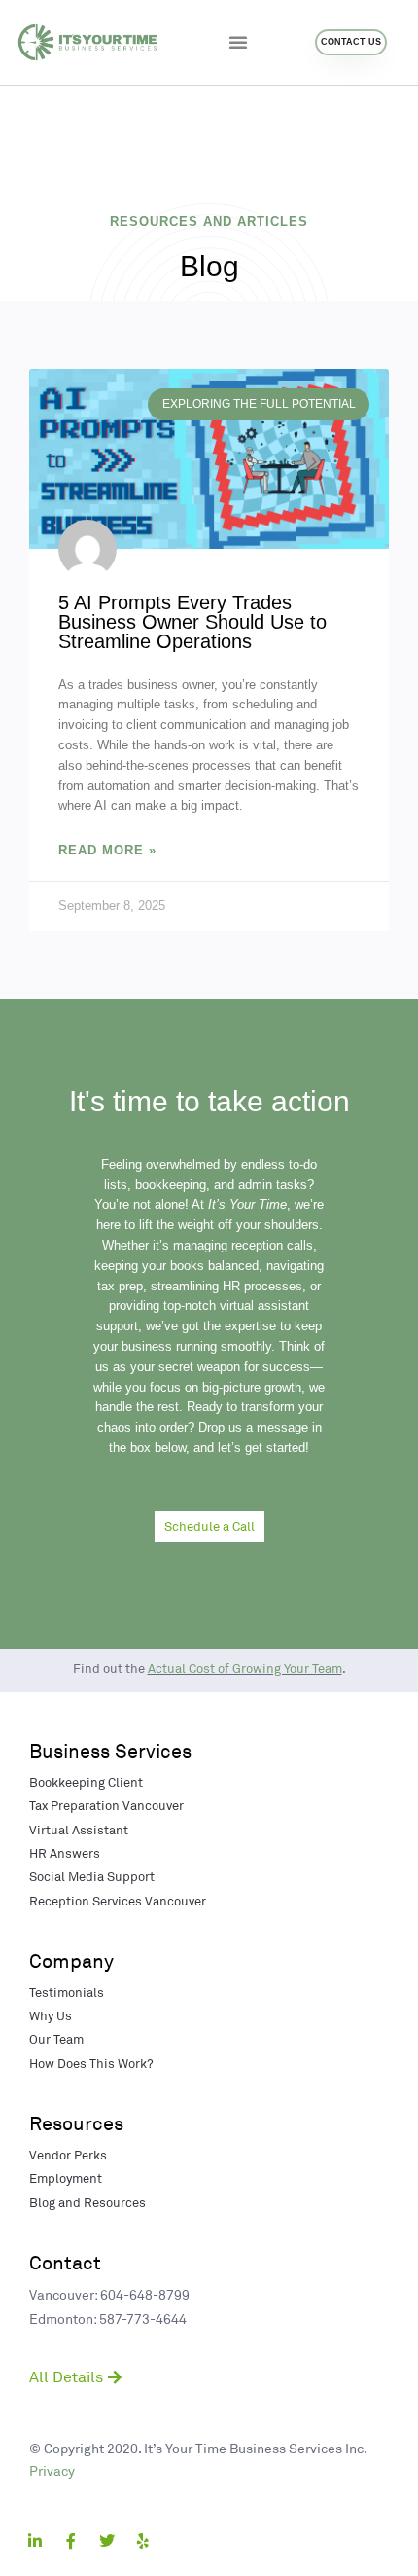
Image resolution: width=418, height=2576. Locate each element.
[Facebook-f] (71, 2541)
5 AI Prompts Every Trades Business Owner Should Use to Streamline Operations (192, 622)
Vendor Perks (68, 2155)
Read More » (107, 850)
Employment (66, 2178)
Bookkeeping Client (86, 1782)
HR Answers (65, 1853)
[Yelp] (143, 2541)
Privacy (52, 2470)
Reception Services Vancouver (118, 1901)
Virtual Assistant (79, 1830)
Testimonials (67, 1992)
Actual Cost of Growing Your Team (245, 1668)
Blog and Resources (87, 2202)
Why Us (51, 2015)
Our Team (56, 2039)
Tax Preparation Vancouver (106, 1805)
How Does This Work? (91, 2063)
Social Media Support (92, 1876)
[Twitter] (107, 2541)
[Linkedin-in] (35, 2541)
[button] (238, 42)
